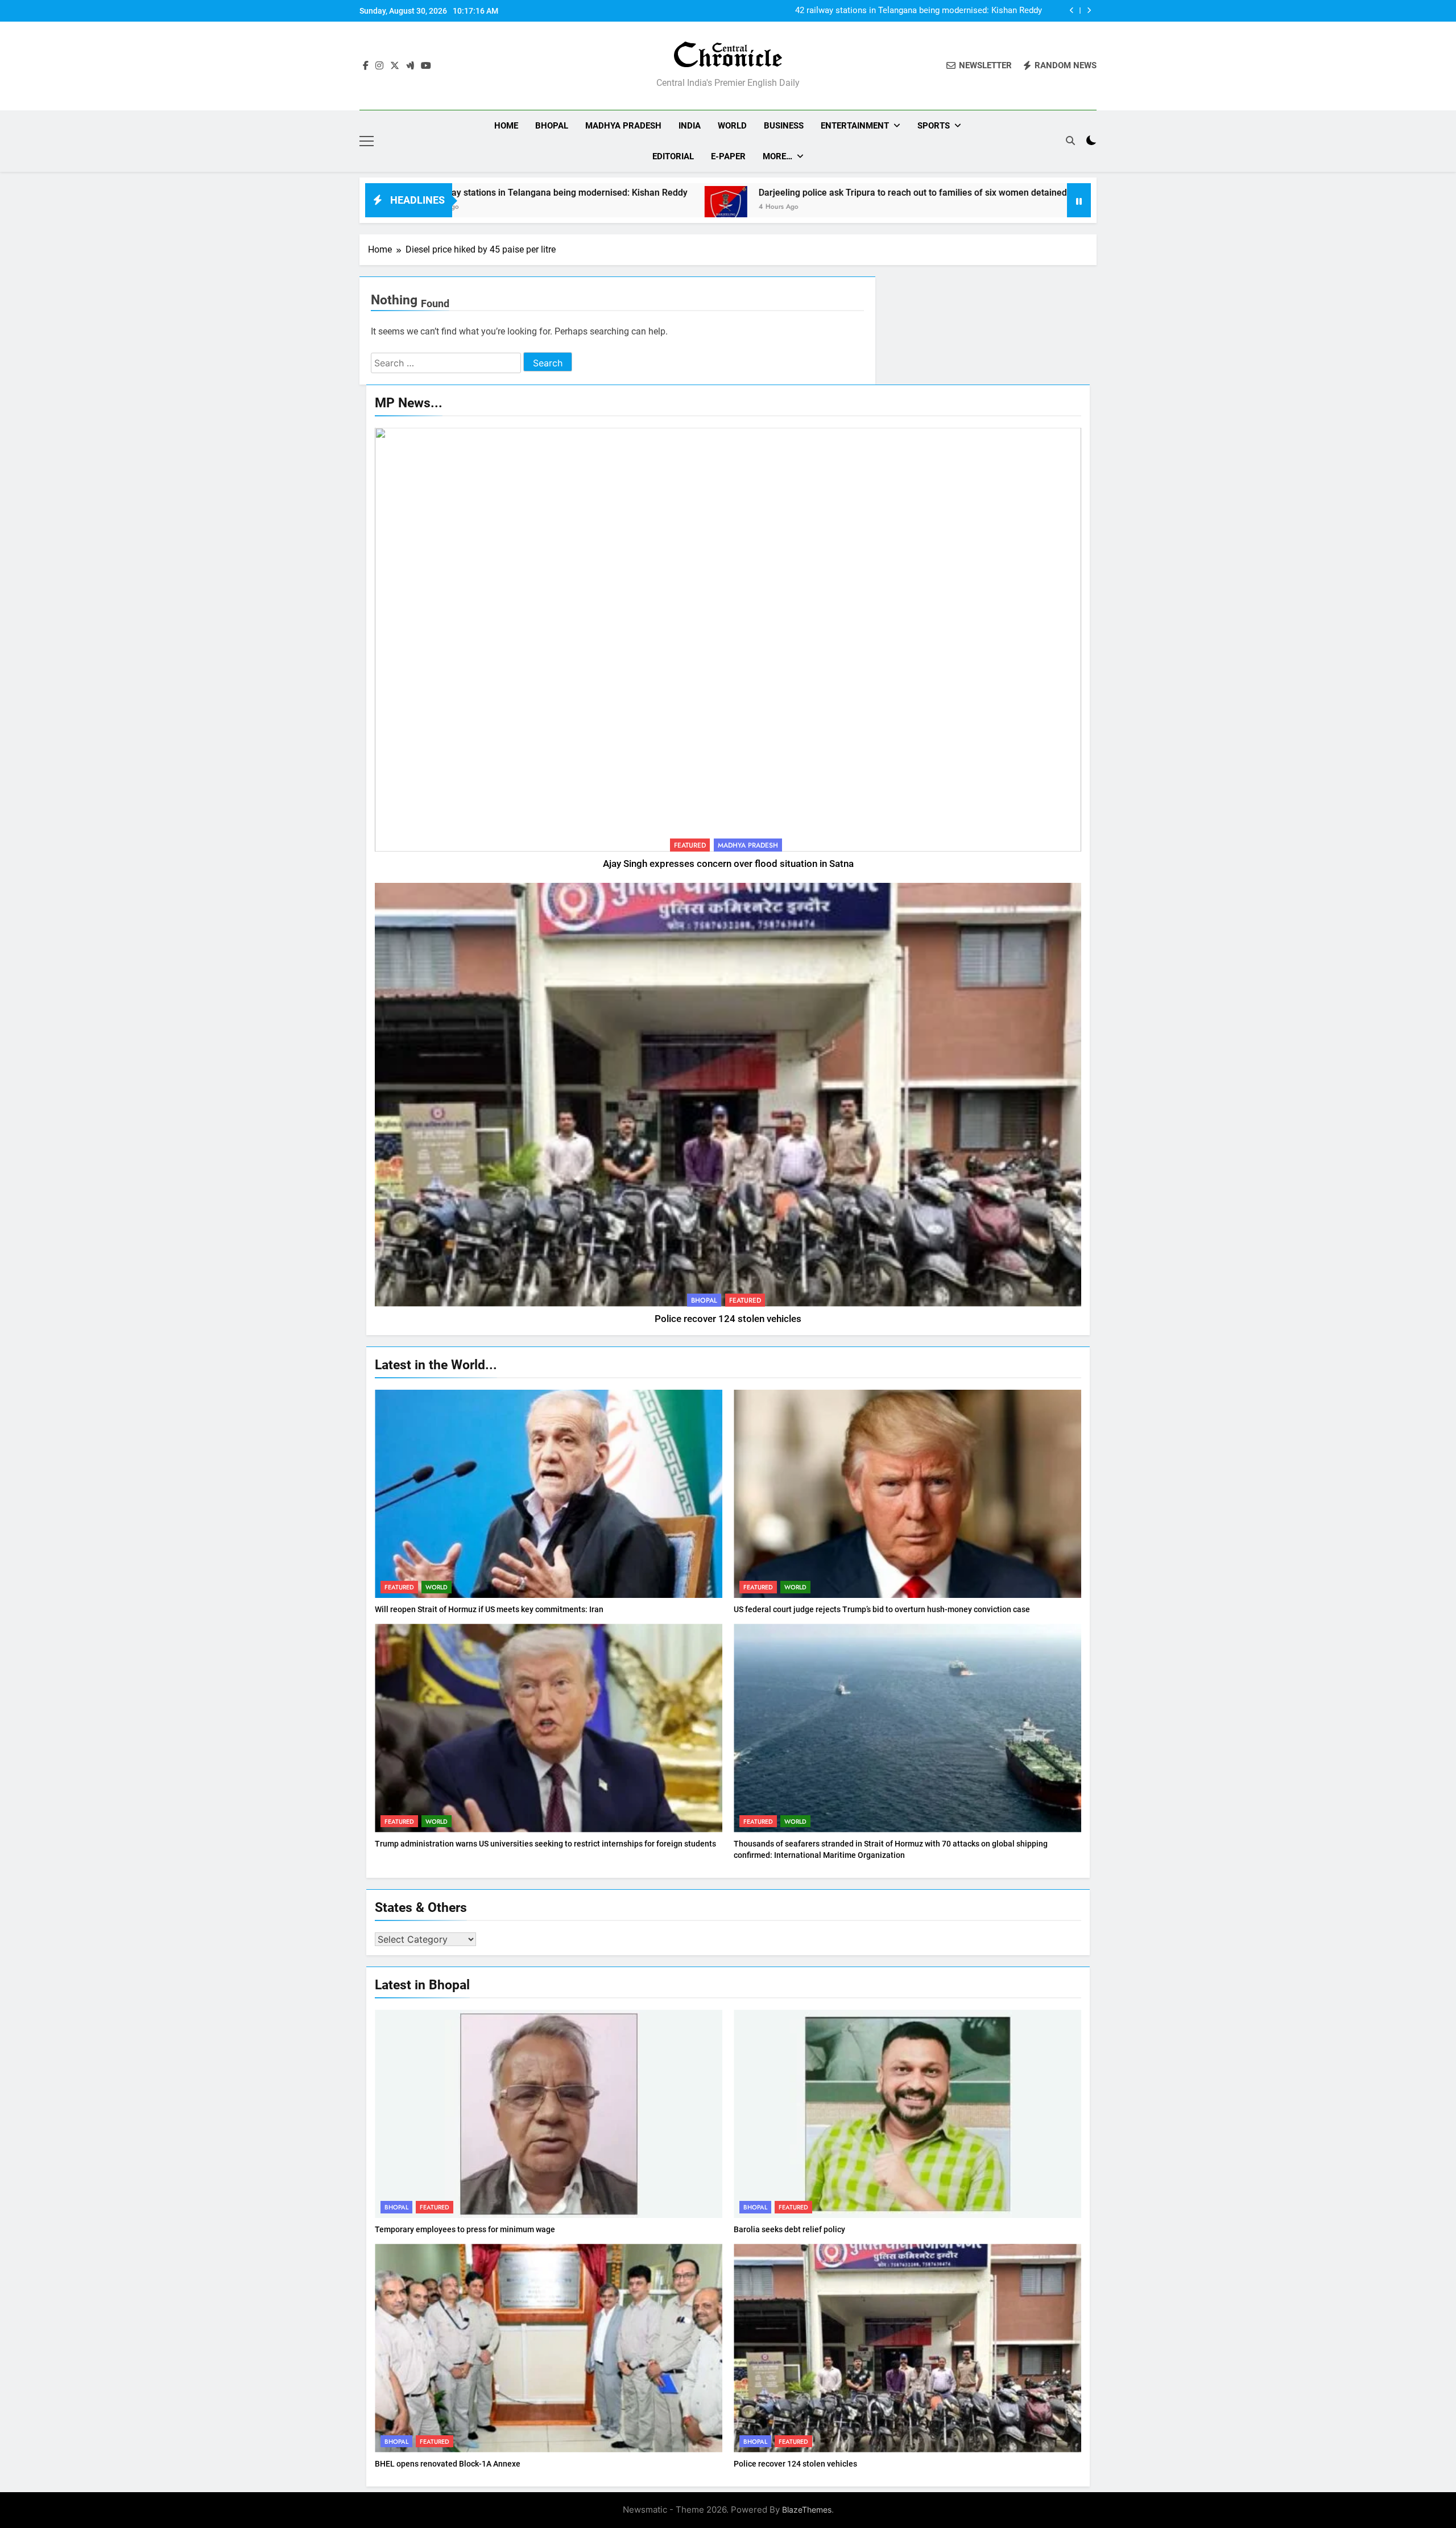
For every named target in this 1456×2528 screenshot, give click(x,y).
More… (777, 156)
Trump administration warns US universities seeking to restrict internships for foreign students (545, 1844)
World (732, 126)
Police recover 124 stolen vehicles (728, 1319)
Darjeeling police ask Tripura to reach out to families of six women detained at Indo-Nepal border (893, 11)
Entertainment (855, 126)
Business (784, 126)
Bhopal (552, 126)
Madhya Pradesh (623, 126)
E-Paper (728, 156)
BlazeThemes (807, 2510)
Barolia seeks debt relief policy (789, 2229)
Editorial (673, 156)
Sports (934, 126)
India (690, 126)
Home (506, 126)
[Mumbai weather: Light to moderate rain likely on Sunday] (980, 207)
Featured (690, 845)
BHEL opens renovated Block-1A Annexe (448, 2464)
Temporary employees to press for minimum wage (465, 2229)
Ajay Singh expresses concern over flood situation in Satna (728, 864)
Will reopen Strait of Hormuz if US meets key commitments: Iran (489, 1609)
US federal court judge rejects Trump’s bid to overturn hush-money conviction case (882, 1609)
